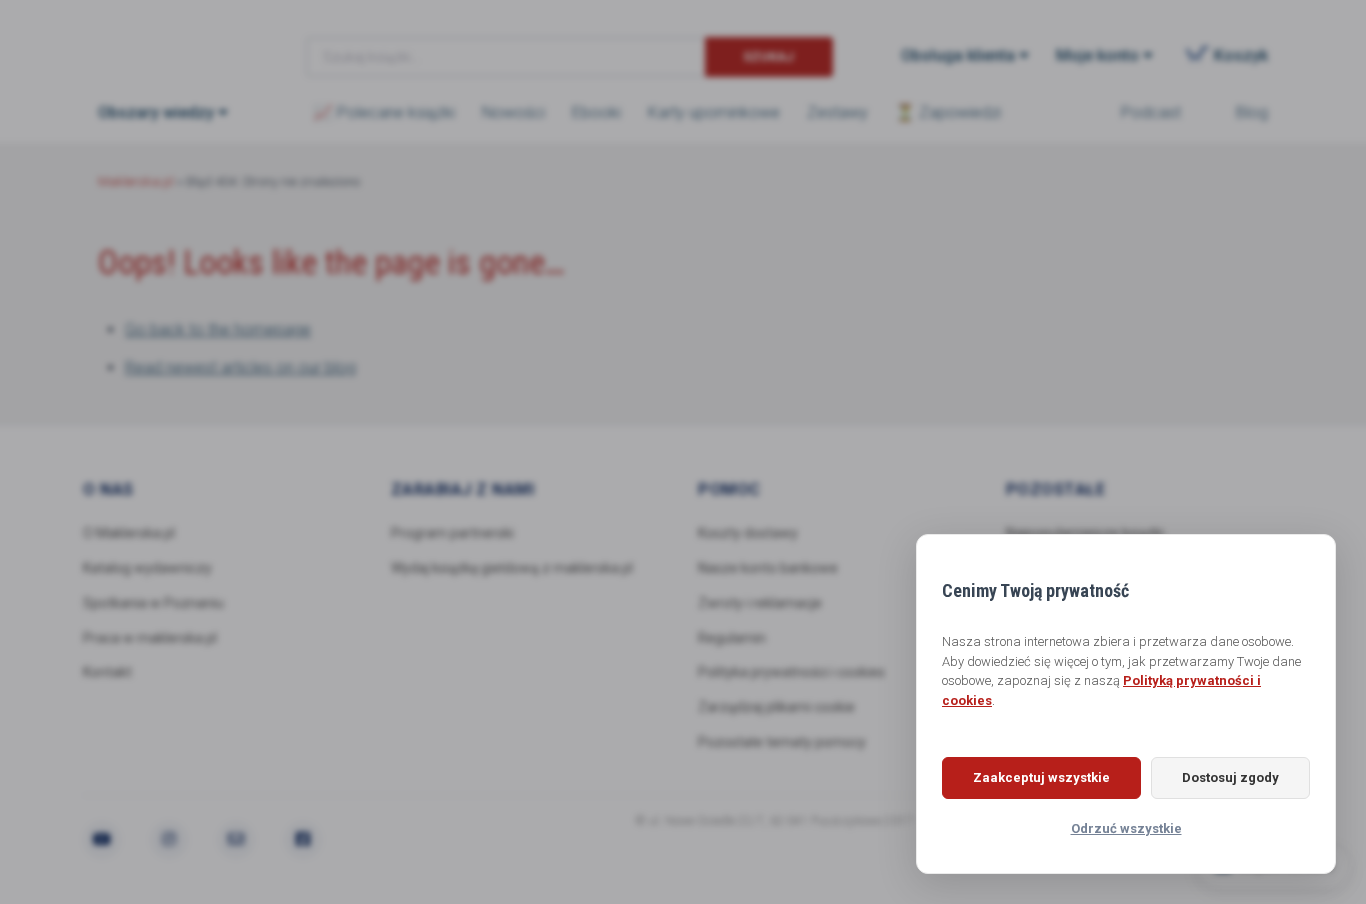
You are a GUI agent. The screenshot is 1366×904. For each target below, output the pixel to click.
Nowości (513, 112)
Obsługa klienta (958, 55)
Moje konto (1097, 55)
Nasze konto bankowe (768, 568)
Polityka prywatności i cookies (791, 672)
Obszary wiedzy (156, 112)
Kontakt (107, 672)
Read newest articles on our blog (240, 367)
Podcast (1151, 112)
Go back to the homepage (218, 329)
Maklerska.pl (170, 41)
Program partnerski (452, 533)
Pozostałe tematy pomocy (782, 742)
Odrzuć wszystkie (1126, 828)
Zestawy (837, 112)
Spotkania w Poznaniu (153, 603)
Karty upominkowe (714, 112)
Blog (1252, 112)
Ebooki (596, 112)
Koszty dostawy (748, 533)
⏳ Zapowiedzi (948, 112)
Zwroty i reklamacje (760, 603)
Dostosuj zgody (1230, 777)
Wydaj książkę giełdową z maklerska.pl (512, 568)
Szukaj (768, 56)
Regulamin (732, 638)
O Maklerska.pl (129, 533)
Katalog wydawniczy (147, 568)
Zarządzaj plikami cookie (776, 707)
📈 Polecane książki (384, 112)
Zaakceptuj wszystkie (1041, 777)
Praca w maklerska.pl (150, 638)
